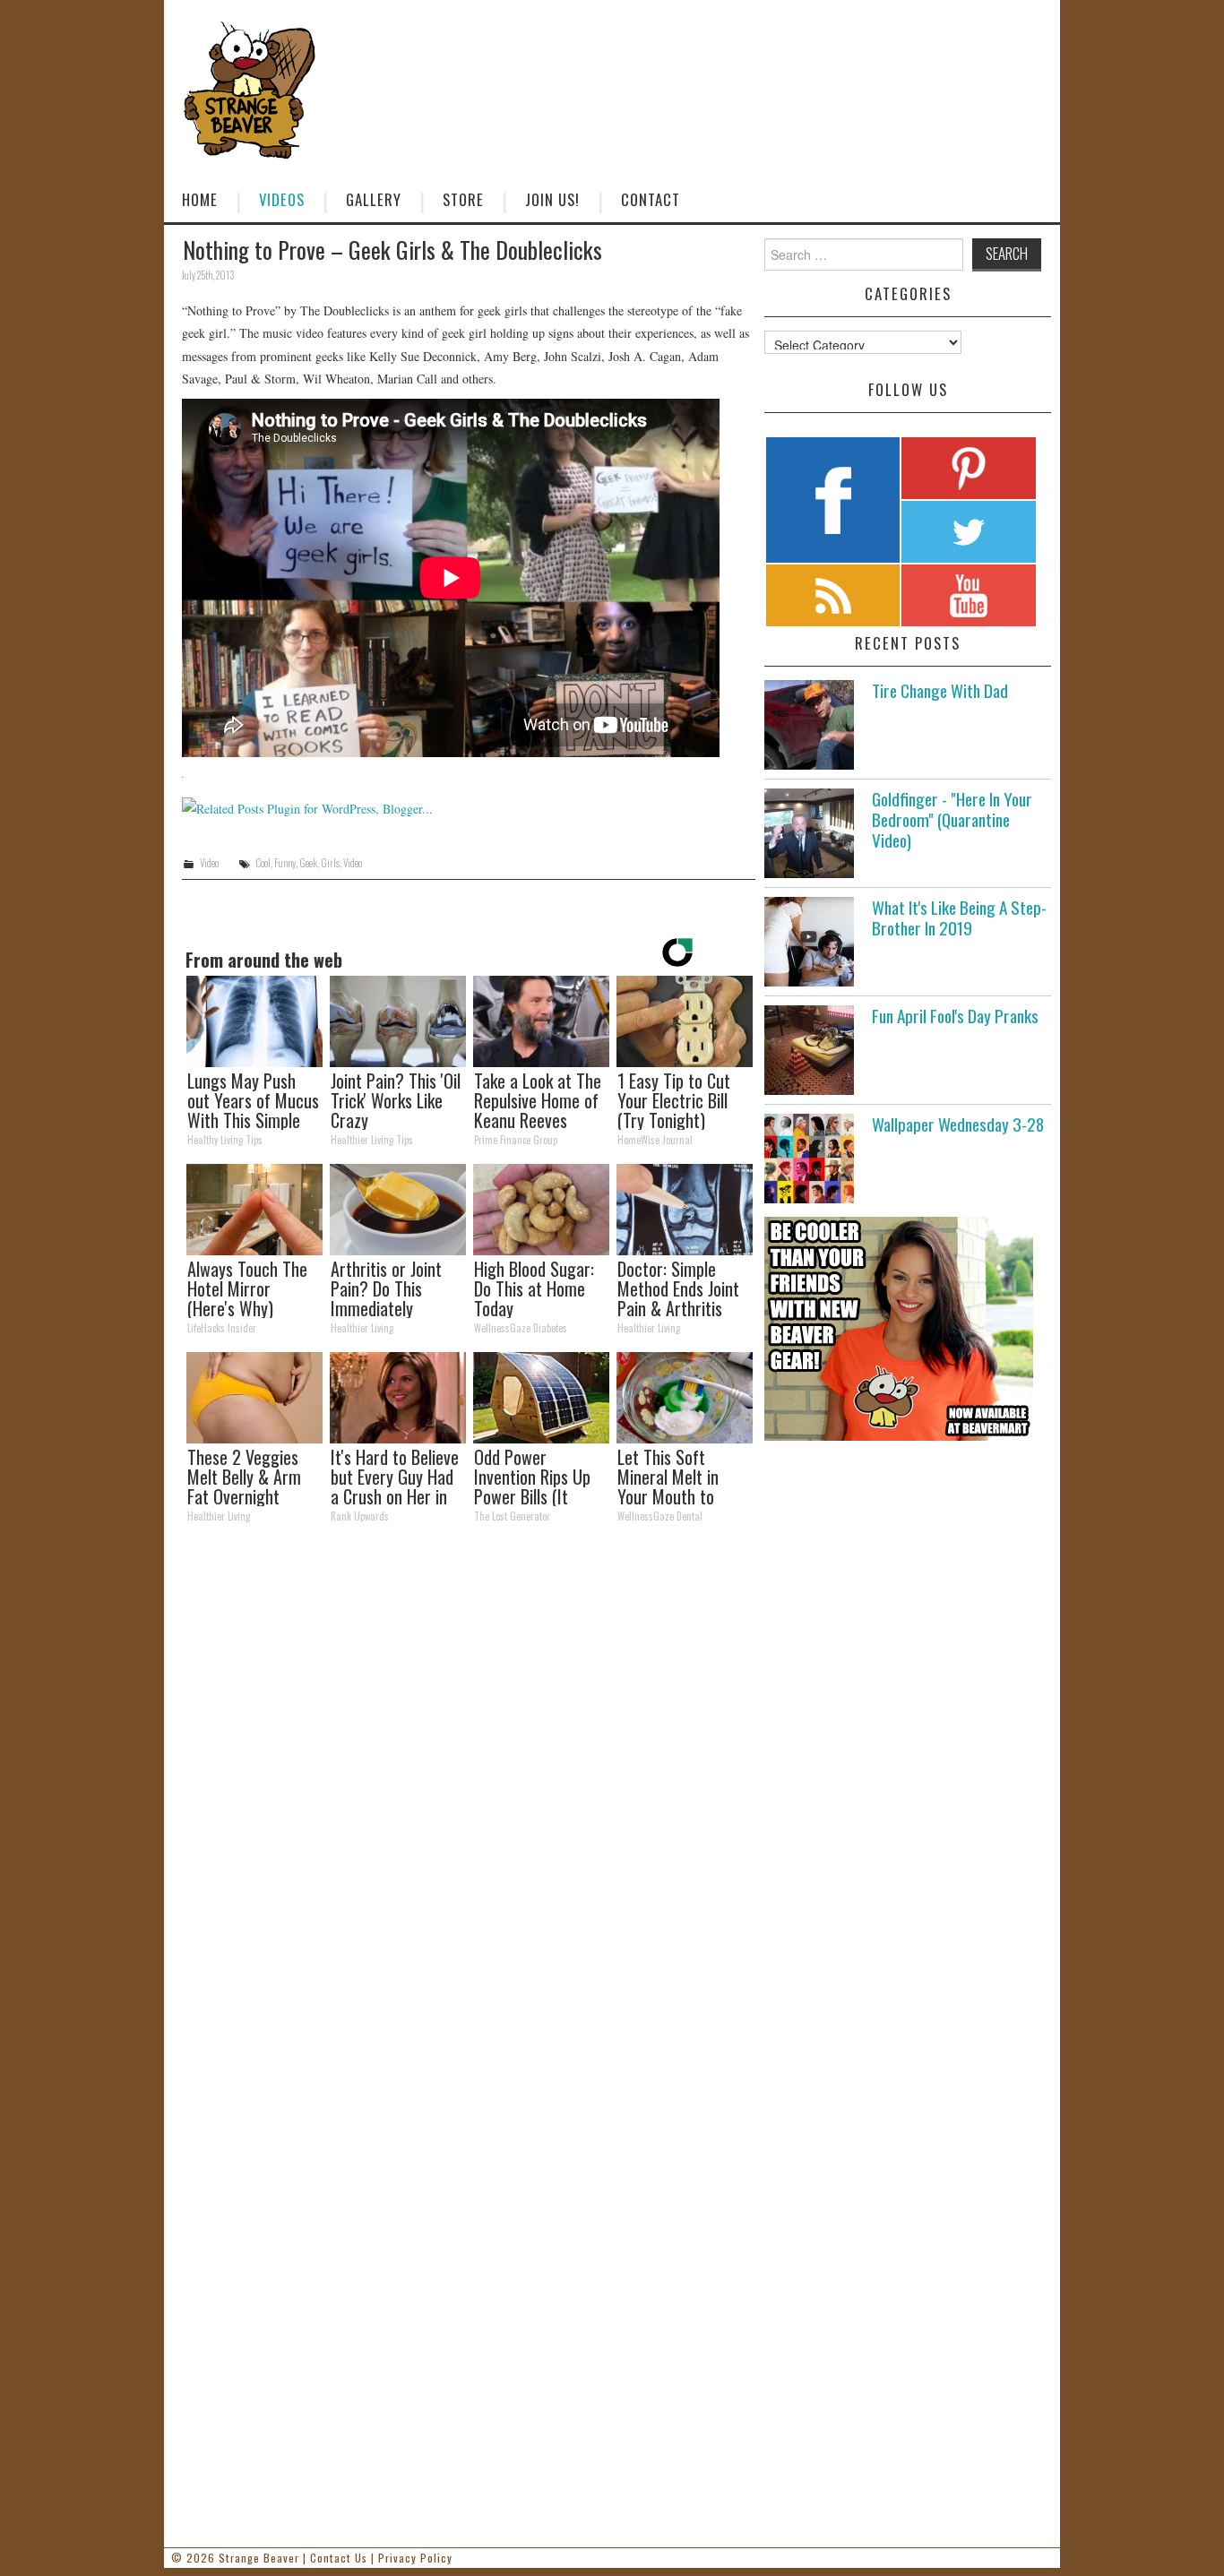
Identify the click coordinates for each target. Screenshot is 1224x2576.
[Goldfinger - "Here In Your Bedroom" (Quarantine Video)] (809, 833)
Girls (330, 863)
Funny (285, 863)
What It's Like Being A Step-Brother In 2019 (959, 918)
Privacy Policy (415, 2558)
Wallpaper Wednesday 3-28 (958, 1124)
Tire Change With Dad (940, 690)
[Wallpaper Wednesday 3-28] (809, 1159)
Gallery (374, 199)
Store (463, 199)
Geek (308, 863)
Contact (651, 199)
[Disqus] (469, 1784)
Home (200, 199)
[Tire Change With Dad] (809, 725)
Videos (282, 199)
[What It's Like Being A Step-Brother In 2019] (809, 942)
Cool (263, 863)
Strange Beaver (259, 2558)
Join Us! (552, 199)
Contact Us (339, 2558)
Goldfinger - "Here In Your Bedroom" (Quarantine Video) (952, 819)
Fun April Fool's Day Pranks (955, 1016)
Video (209, 863)
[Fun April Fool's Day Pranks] (809, 1050)
